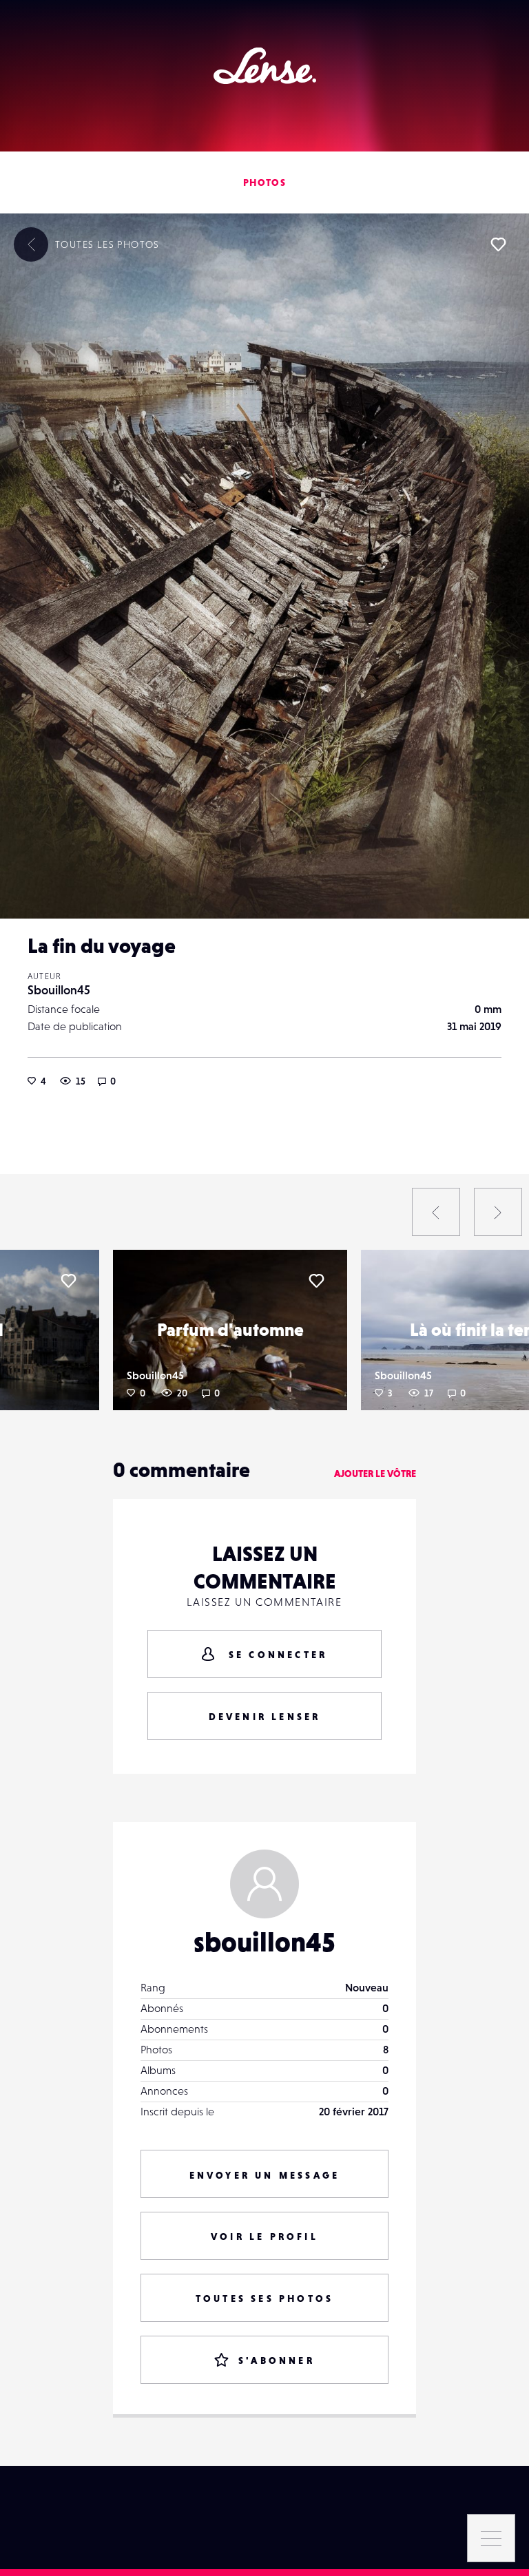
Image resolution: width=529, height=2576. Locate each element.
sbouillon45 (264, 1942)
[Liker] (498, 244)
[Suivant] (498, 1212)
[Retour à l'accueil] (265, 66)
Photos (264, 182)
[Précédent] (436, 1212)
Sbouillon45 (59, 990)
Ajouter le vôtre (375, 1474)
